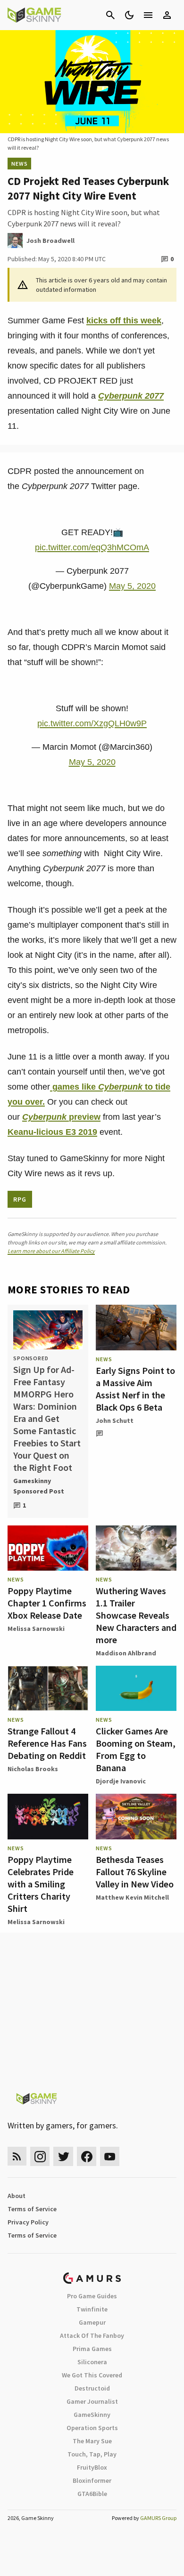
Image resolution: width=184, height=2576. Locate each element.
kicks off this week (124, 321)
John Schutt (115, 1420)
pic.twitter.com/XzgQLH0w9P (92, 723)
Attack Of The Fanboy (92, 2335)
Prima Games (92, 2349)
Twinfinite (92, 2309)
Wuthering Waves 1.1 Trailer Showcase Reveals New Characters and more (136, 1615)
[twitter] (63, 2156)
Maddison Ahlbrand (126, 1653)
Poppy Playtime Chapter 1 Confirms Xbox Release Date (47, 1603)
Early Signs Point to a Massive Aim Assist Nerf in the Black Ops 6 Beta (135, 1389)
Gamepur (92, 2322)
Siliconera (92, 2362)
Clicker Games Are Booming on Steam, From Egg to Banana (136, 1749)
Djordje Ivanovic (121, 1781)
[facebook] (87, 2156)
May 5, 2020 (132, 586)
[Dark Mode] (129, 15)
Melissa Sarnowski (36, 1629)
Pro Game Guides (92, 2296)
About (17, 2196)
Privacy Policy (28, 2222)
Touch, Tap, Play (92, 2454)
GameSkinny (92, 2415)
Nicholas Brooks (33, 1769)
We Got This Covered (92, 2375)
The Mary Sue (92, 2441)
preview (61, 1117)
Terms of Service (32, 2209)
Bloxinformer (92, 2480)
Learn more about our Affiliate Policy (51, 1251)
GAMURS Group (158, 2518)
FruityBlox (92, 2467)
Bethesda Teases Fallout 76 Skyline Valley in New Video (135, 1872)
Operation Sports (92, 2428)
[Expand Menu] (148, 15)
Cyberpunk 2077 (131, 396)
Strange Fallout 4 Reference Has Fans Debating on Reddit (47, 1743)
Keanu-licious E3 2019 (52, 1132)
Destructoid (92, 2388)
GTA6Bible (92, 2494)
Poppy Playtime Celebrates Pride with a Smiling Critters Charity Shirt (41, 1884)
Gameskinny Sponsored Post (39, 1486)
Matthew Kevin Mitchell (132, 1897)
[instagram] (40, 2156)
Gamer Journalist (92, 2401)
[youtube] (110, 2156)
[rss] (17, 2156)
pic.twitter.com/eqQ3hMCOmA (92, 547)
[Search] (110, 15)
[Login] (167, 15)
